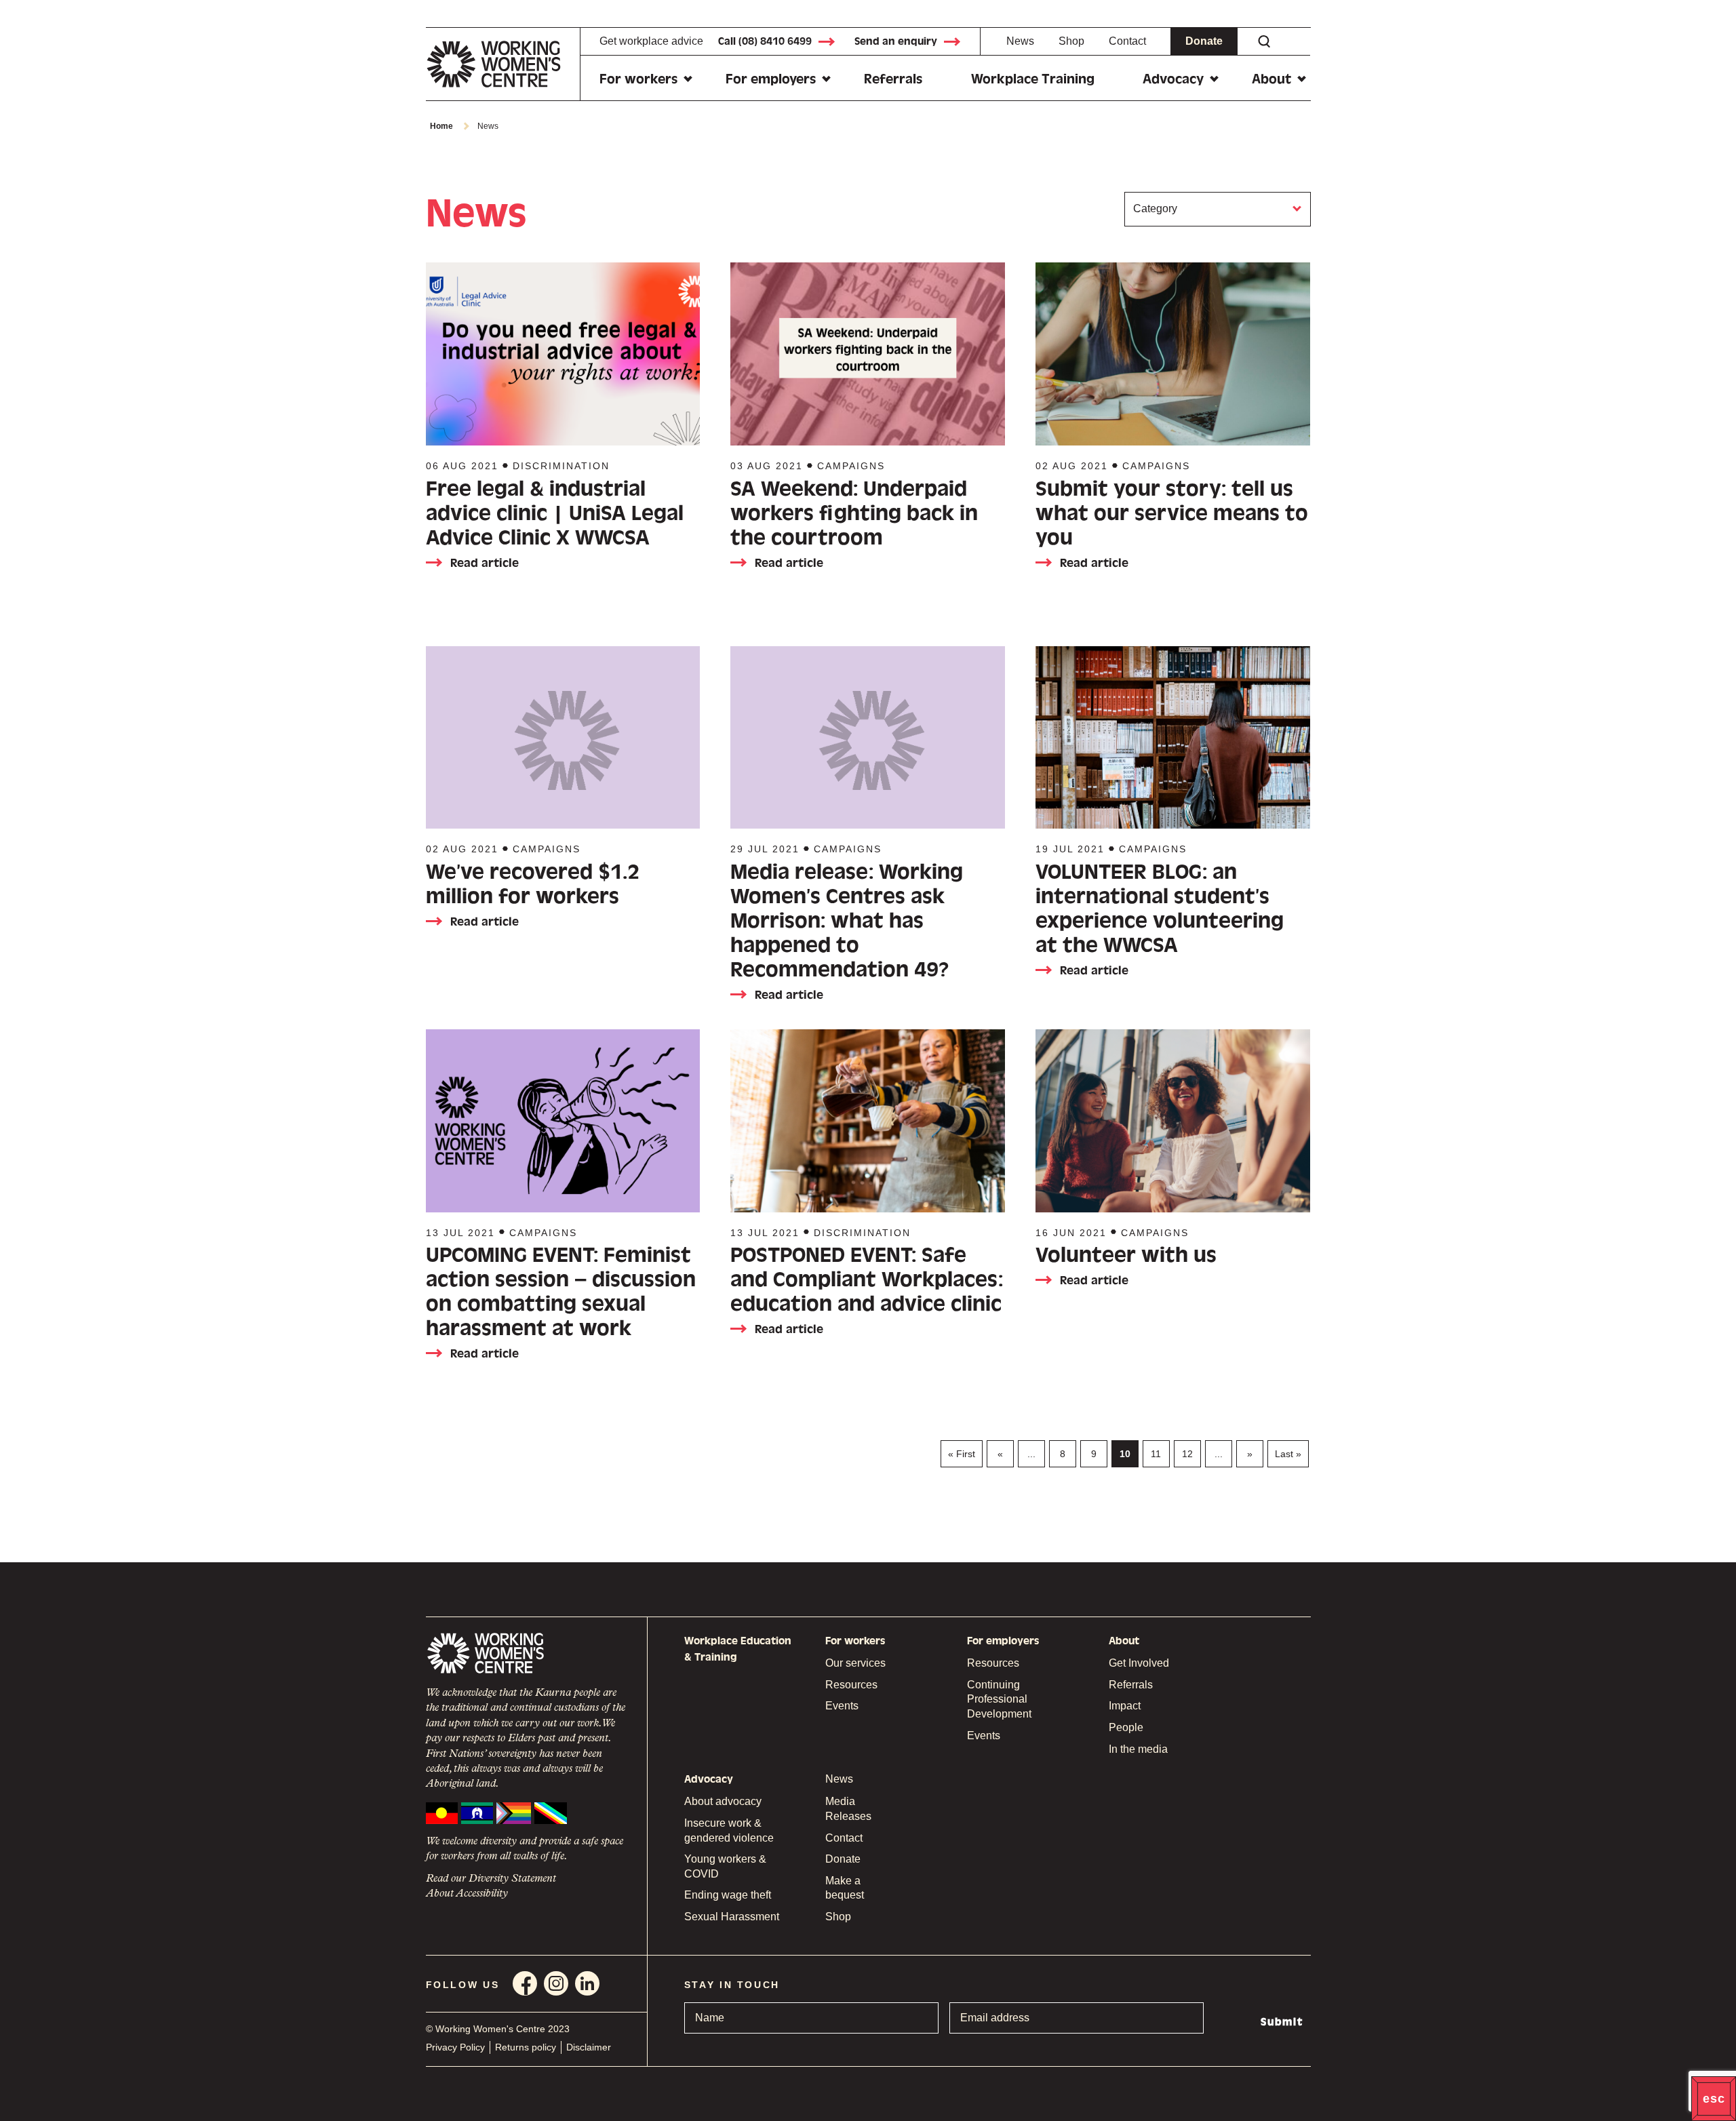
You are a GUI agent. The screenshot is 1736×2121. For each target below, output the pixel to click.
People (1126, 1727)
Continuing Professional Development (999, 1699)
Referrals (893, 79)
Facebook (525, 1983)
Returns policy (526, 2047)
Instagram (556, 1983)
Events (842, 1706)
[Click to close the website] (1714, 2099)
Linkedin (587, 1983)
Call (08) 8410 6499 (765, 41)
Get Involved (1139, 1663)
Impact (1125, 1706)
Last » (1288, 1454)
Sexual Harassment (732, 1917)
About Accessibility (467, 1894)
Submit (1282, 2022)
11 (1156, 1454)
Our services (855, 1663)
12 (1187, 1454)
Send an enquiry (896, 41)
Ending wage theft (728, 1895)
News (1020, 41)
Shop (1071, 41)
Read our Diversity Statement (491, 1879)
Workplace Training (1033, 79)
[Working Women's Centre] (503, 64)
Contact (1127, 41)
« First (962, 1454)
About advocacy (723, 1801)
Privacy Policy (455, 2047)
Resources (851, 1685)
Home (441, 126)
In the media (1138, 1749)
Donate (1204, 41)
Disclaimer (589, 2047)
